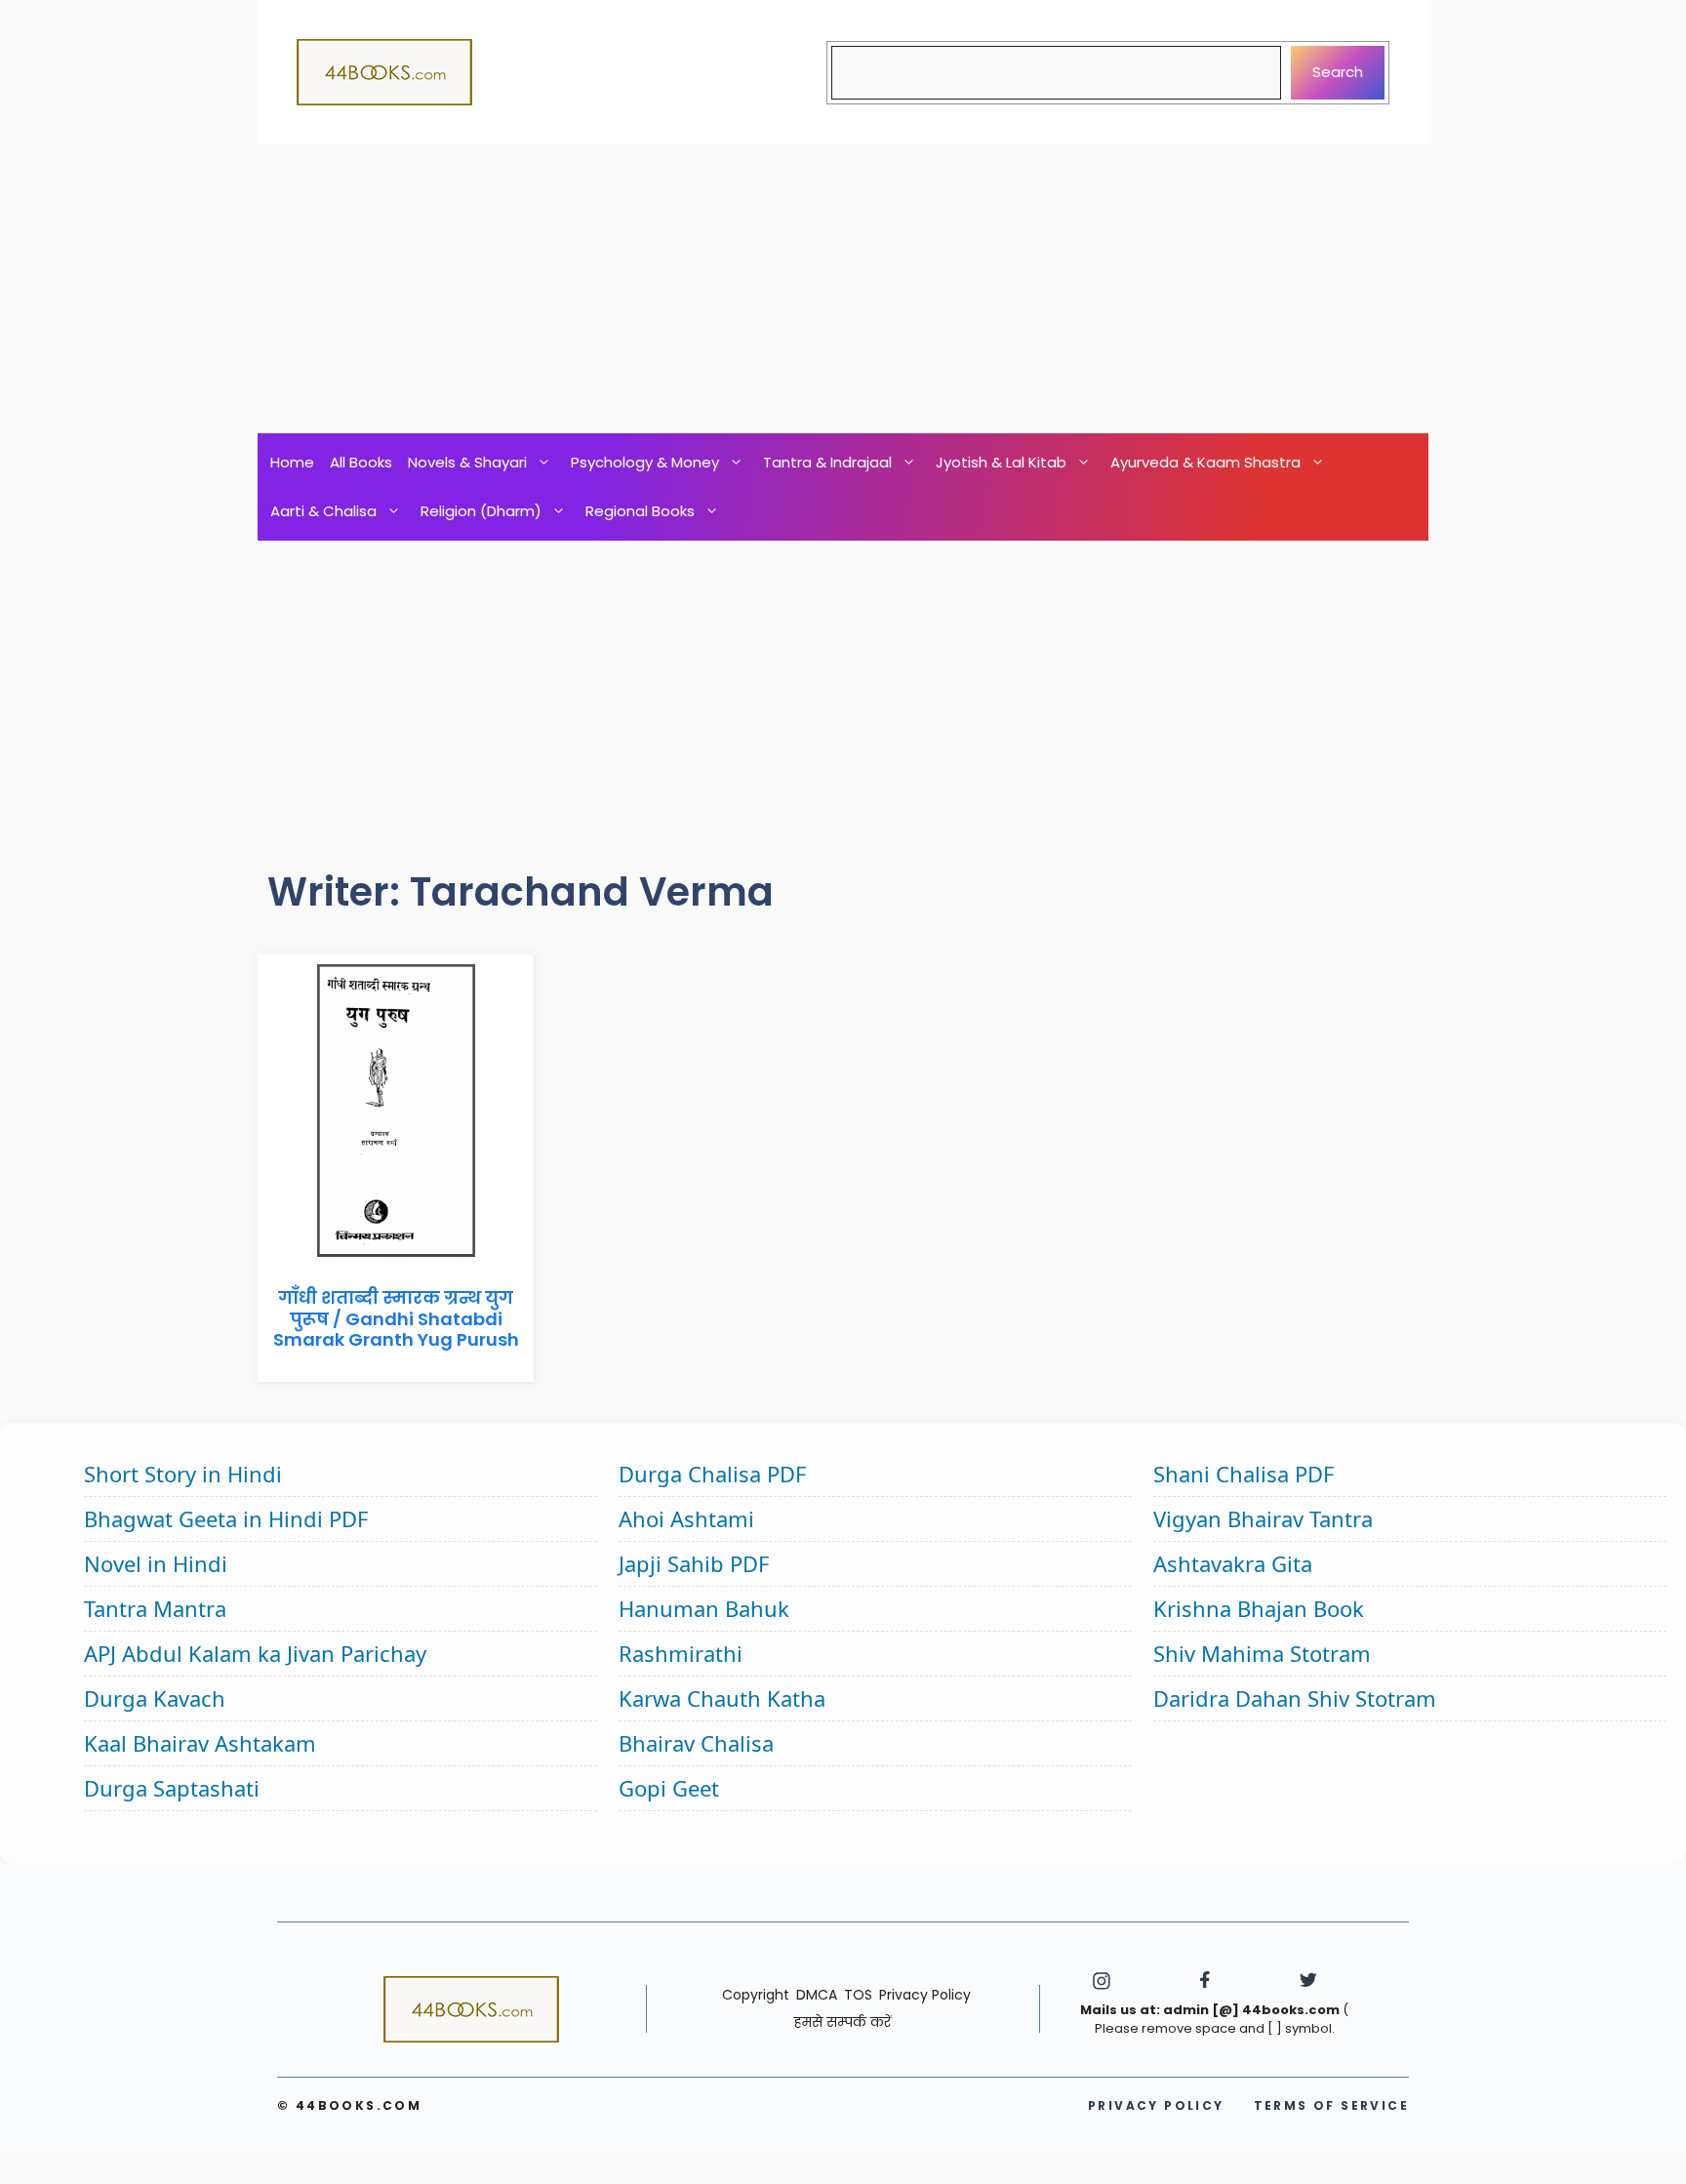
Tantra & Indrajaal (827, 462)
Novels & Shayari (467, 462)
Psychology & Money (645, 462)
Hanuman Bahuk (704, 1608)
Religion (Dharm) (481, 511)
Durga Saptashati (172, 1788)
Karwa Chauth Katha (722, 1698)
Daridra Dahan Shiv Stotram (1295, 1698)
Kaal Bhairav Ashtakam (200, 1743)
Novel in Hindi (156, 1563)
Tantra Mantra (155, 1608)
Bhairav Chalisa (696, 1743)
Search (1338, 72)
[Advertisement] (843, 289)
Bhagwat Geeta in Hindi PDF (226, 1518)
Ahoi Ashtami (686, 1518)
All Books (361, 462)
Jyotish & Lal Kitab (1001, 462)
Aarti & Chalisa (323, 511)
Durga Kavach (155, 1698)
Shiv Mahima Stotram (1262, 1653)
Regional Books (640, 511)
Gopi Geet (669, 1788)
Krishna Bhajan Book (1259, 1608)
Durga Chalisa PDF (712, 1474)
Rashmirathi (681, 1653)
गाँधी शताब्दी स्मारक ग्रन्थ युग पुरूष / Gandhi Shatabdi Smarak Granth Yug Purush (396, 1318)
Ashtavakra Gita (1233, 1563)
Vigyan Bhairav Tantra (1263, 1518)
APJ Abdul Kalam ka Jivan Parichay (255, 1653)
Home (292, 462)
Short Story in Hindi (183, 1474)
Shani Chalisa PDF (1244, 1474)
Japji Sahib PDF (694, 1563)
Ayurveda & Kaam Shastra (1205, 462)
